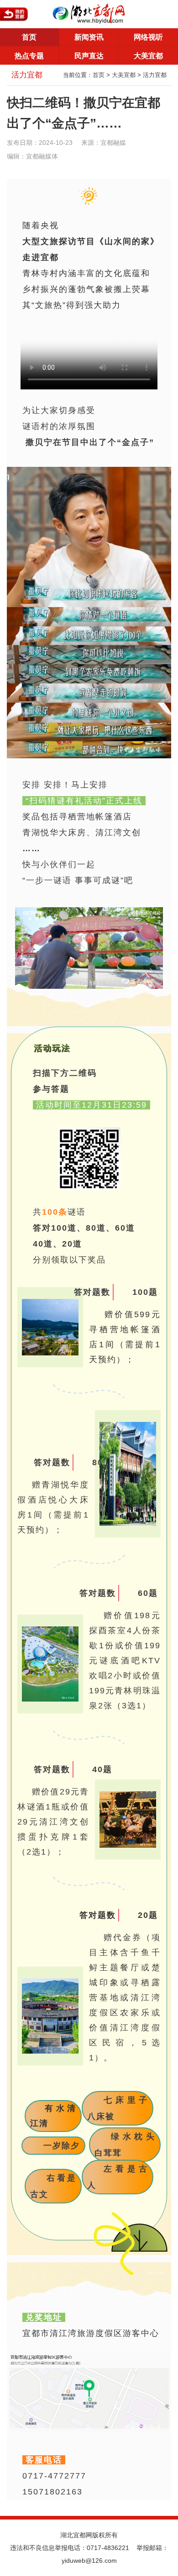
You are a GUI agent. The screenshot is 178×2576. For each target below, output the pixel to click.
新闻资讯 (89, 37)
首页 (29, 37)
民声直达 (89, 56)
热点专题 (29, 56)
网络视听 (148, 37)
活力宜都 (155, 75)
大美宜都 (148, 56)
